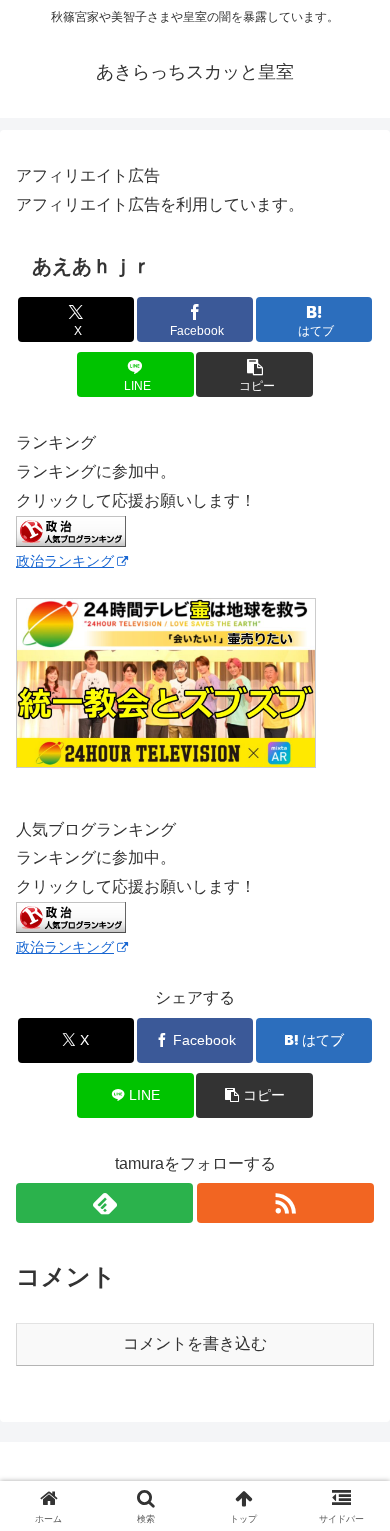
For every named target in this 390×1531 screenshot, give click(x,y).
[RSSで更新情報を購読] (285, 1203)
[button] (254, 374)
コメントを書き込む (195, 1343)
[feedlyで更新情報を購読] (104, 1203)
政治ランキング (65, 561)
